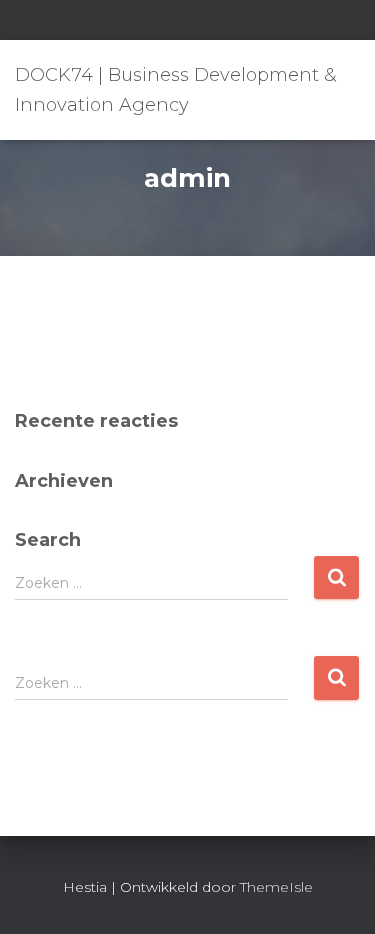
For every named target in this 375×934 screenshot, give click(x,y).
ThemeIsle (276, 887)
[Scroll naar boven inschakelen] (335, 894)
